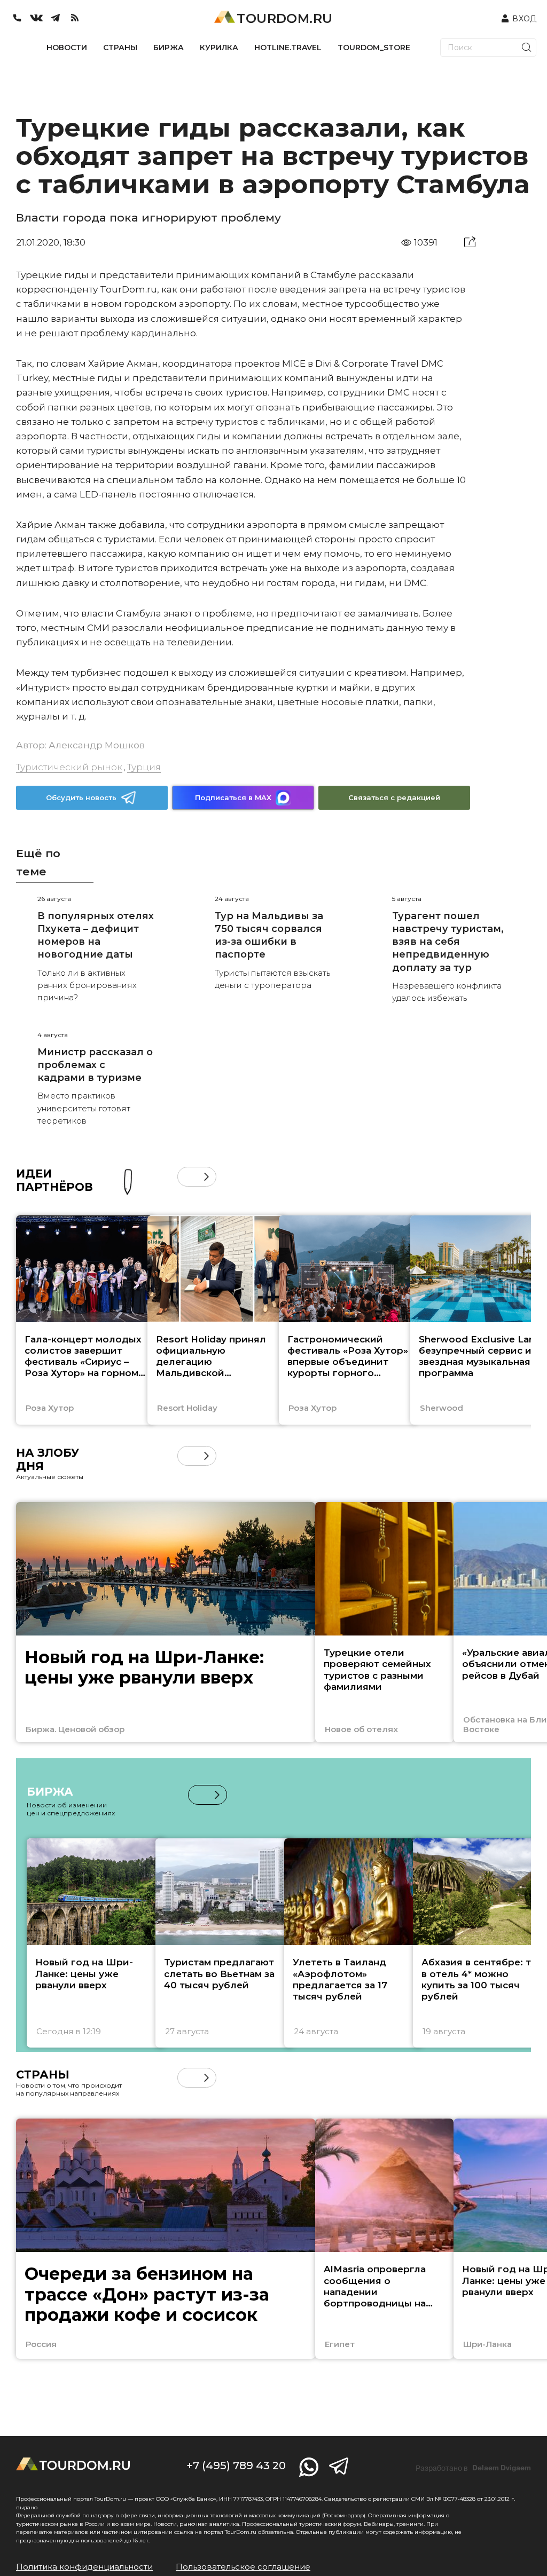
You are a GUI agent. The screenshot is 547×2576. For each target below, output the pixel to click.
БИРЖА (169, 48)
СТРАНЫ (120, 48)
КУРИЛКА (219, 48)
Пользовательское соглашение (243, 2567)
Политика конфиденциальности (84, 2567)
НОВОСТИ (67, 48)
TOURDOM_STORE (374, 48)
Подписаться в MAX (233, 797)
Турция (144, 767)
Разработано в (473, 2468)
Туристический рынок (69, 767)
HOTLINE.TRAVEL (288, 48)
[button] (187, 1177)
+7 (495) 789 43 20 (236, 2466)
